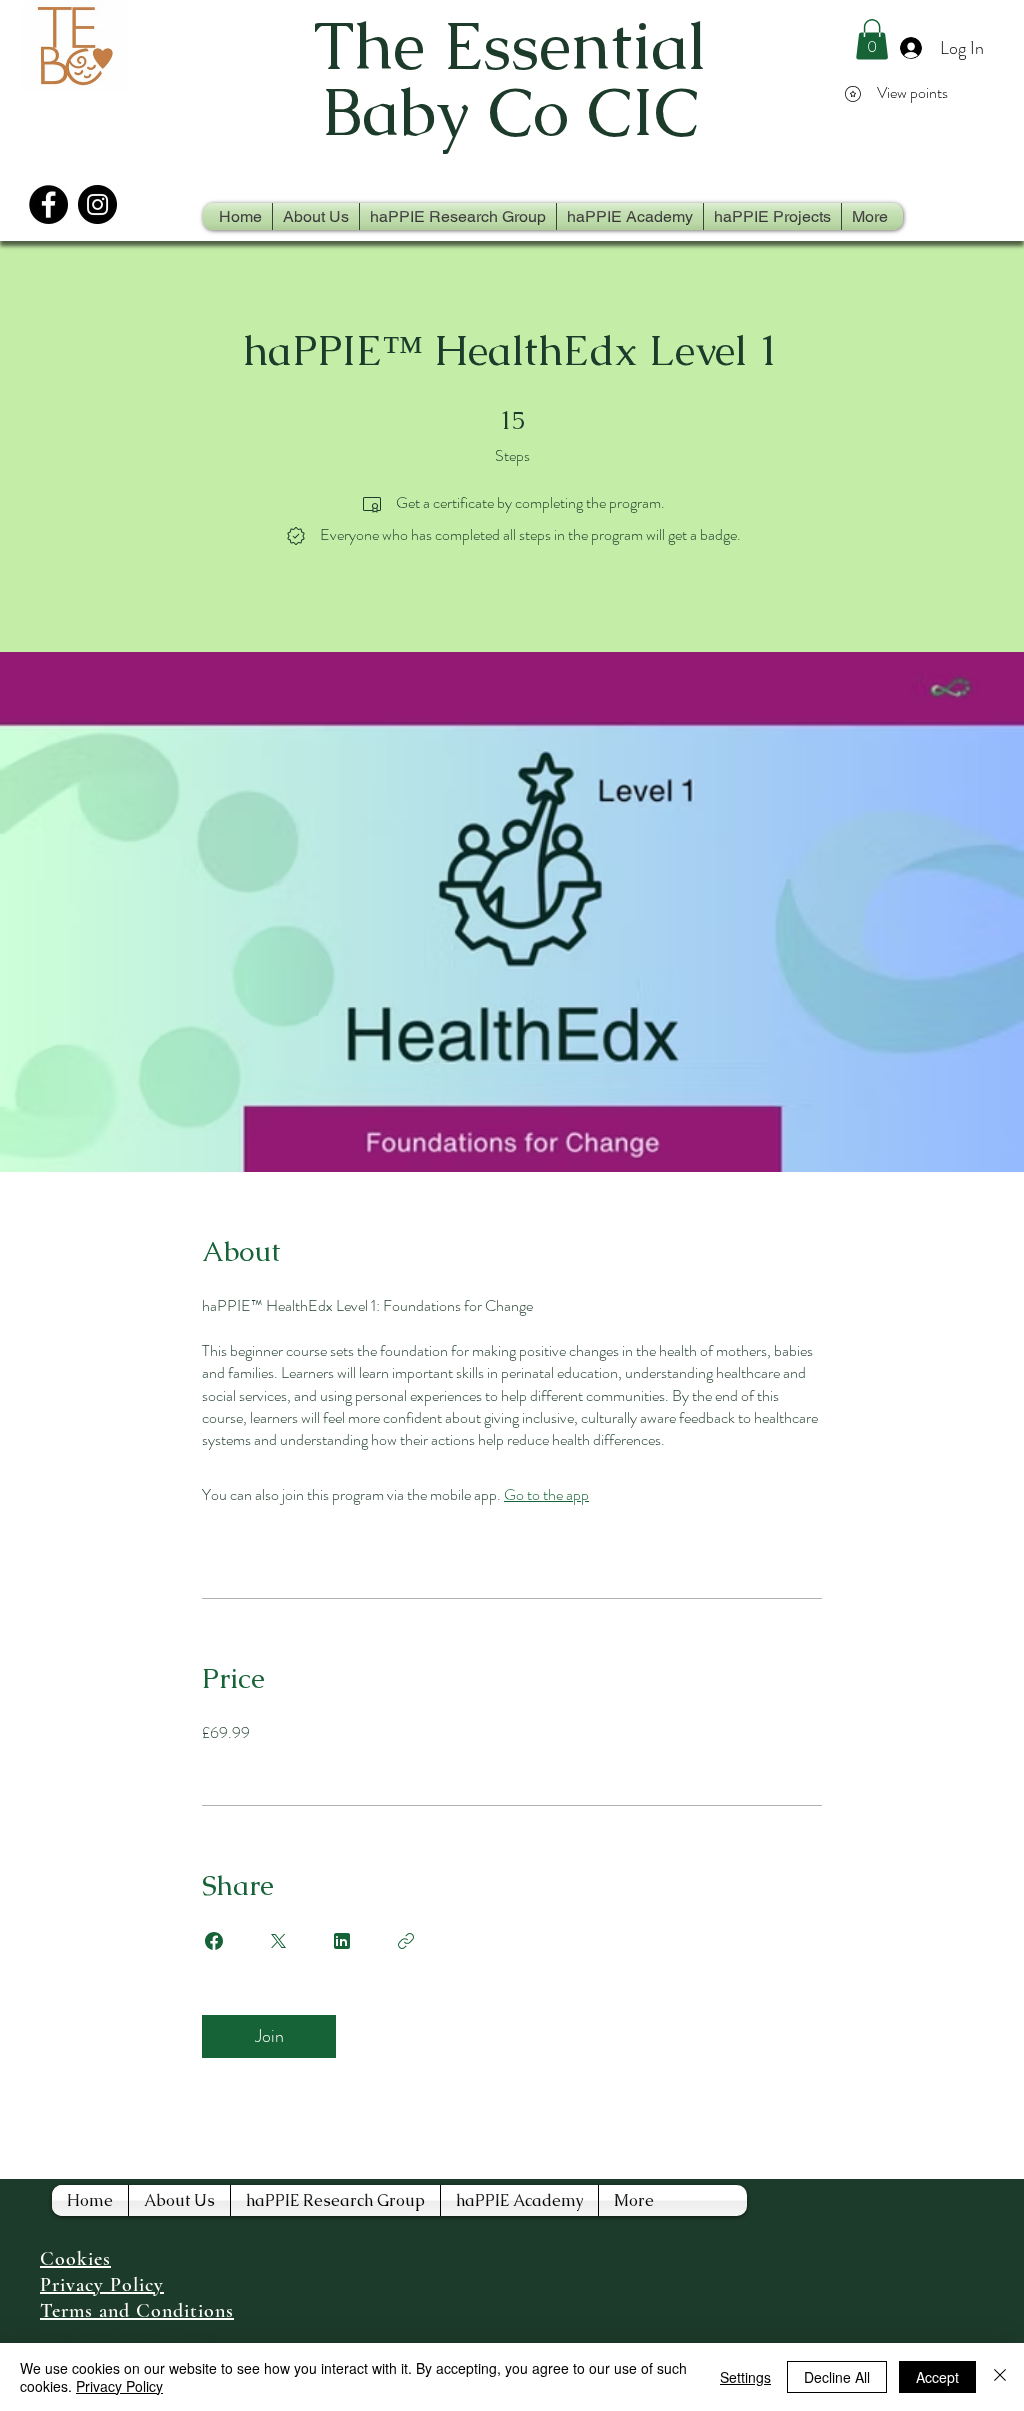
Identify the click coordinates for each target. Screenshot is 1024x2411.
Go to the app (546, 1494)
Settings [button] (745, 2377)
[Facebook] (48, 204)
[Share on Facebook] (214, 1941)
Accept (937, 2377)
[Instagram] (97, 204)
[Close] (1000, 2377)
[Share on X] (278, 1941)
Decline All (837, 2377)
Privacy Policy (119, 2386)
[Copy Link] (406, 1941)
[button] (872, 39)
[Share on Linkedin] (342, 1941)
